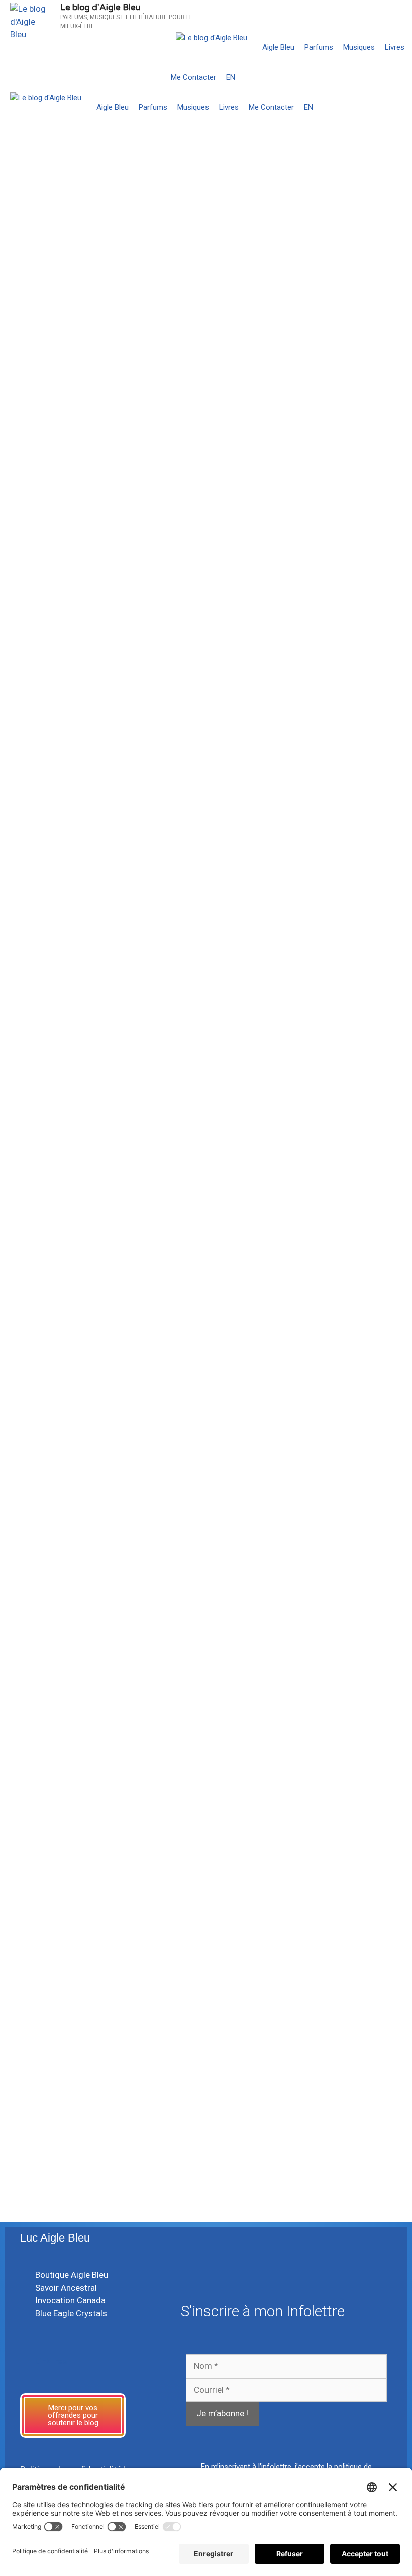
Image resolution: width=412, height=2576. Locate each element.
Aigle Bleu (278, 47)
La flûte (235, 784)
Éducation (274, 734)
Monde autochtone (358, 734)
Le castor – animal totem (101, 2023)
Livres (395, 47)
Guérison (309, 734)
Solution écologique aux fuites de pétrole (96, 195)
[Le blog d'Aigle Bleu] (212, 38)
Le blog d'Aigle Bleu (100, 7)
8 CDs (316, 630)
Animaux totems (249, 323)
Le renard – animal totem (292, 362)
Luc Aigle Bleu (55, 2238)
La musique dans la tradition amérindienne (326, 1932)
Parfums (319, 47)
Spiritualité (324, 745)
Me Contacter (193, 77)
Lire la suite (42, 314)
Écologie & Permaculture (72, 341)
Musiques (359, 47)
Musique (225, 745)
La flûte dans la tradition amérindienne (303, 933)
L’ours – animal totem (90, 527)
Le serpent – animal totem (296, 186)
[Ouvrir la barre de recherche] (402, 77)
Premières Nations (311, 323)
